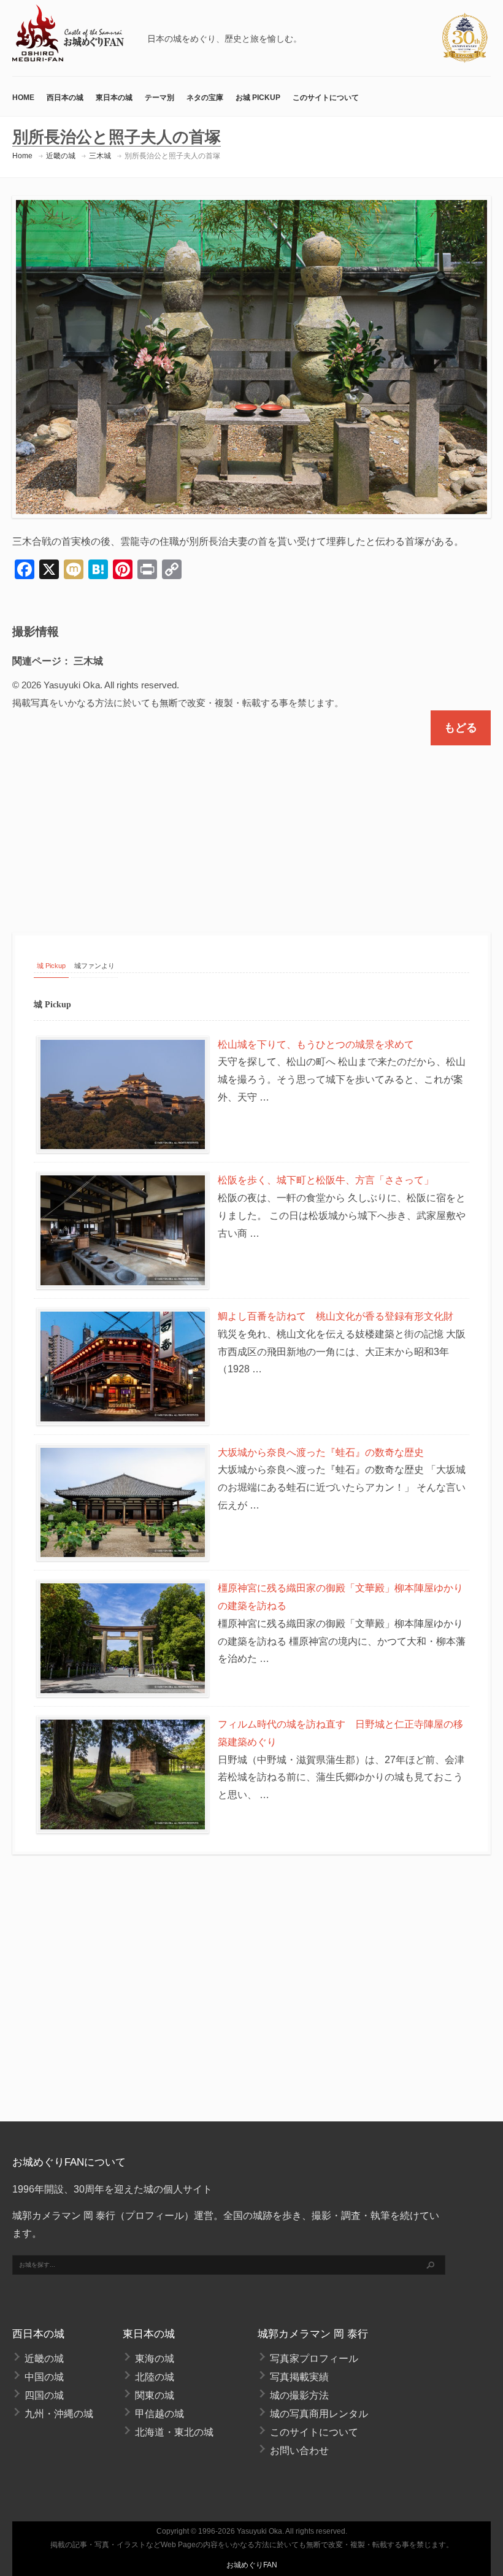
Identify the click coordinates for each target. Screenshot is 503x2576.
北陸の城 (155, 2377)
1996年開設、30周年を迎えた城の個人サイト (112, 2189)
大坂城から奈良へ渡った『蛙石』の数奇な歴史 (321, 1452)
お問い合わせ (299, 2451)
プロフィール (155, 2216)
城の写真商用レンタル (319, 2414)
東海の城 (155, 2359)
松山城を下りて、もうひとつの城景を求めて (316, 1044)
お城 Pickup (258, 98)
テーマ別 (159, 98)
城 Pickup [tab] (51, 966)
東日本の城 (114, 98)
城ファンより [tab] (94, 966)
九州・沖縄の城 (59, 2414)
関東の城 (155, 2395)
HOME (23, 98)
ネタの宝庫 (205, 98)
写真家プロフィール (314, 2359)
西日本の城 (65, 98)
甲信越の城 (159, 2414)
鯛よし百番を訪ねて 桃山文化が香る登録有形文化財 (336, 1316)
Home (22, 156)
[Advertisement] (251, 828)
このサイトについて (326, 98)
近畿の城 (61, 156)
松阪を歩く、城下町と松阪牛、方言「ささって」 (326, 1180)
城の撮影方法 (299, 2395)
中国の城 (44, 2377)
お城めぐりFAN (252, 2565)
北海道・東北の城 (174, 2432)
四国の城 (44, 2395)
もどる (461, 728)
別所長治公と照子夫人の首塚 (172, 156)
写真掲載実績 (299, 2377)
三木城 (100, 156)
